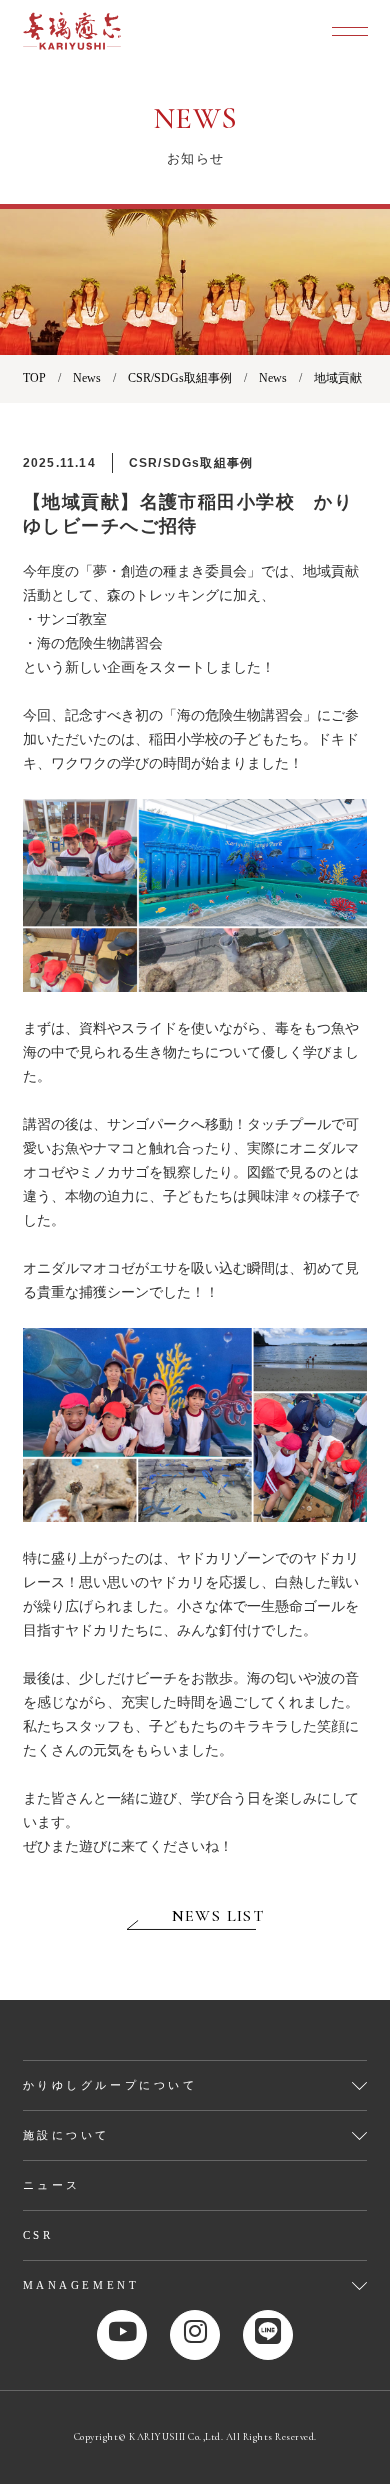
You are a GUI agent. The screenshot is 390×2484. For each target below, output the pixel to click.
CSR (38, 2235)
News (87, 378)
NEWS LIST (218, 1916)
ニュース (52, 2185)
